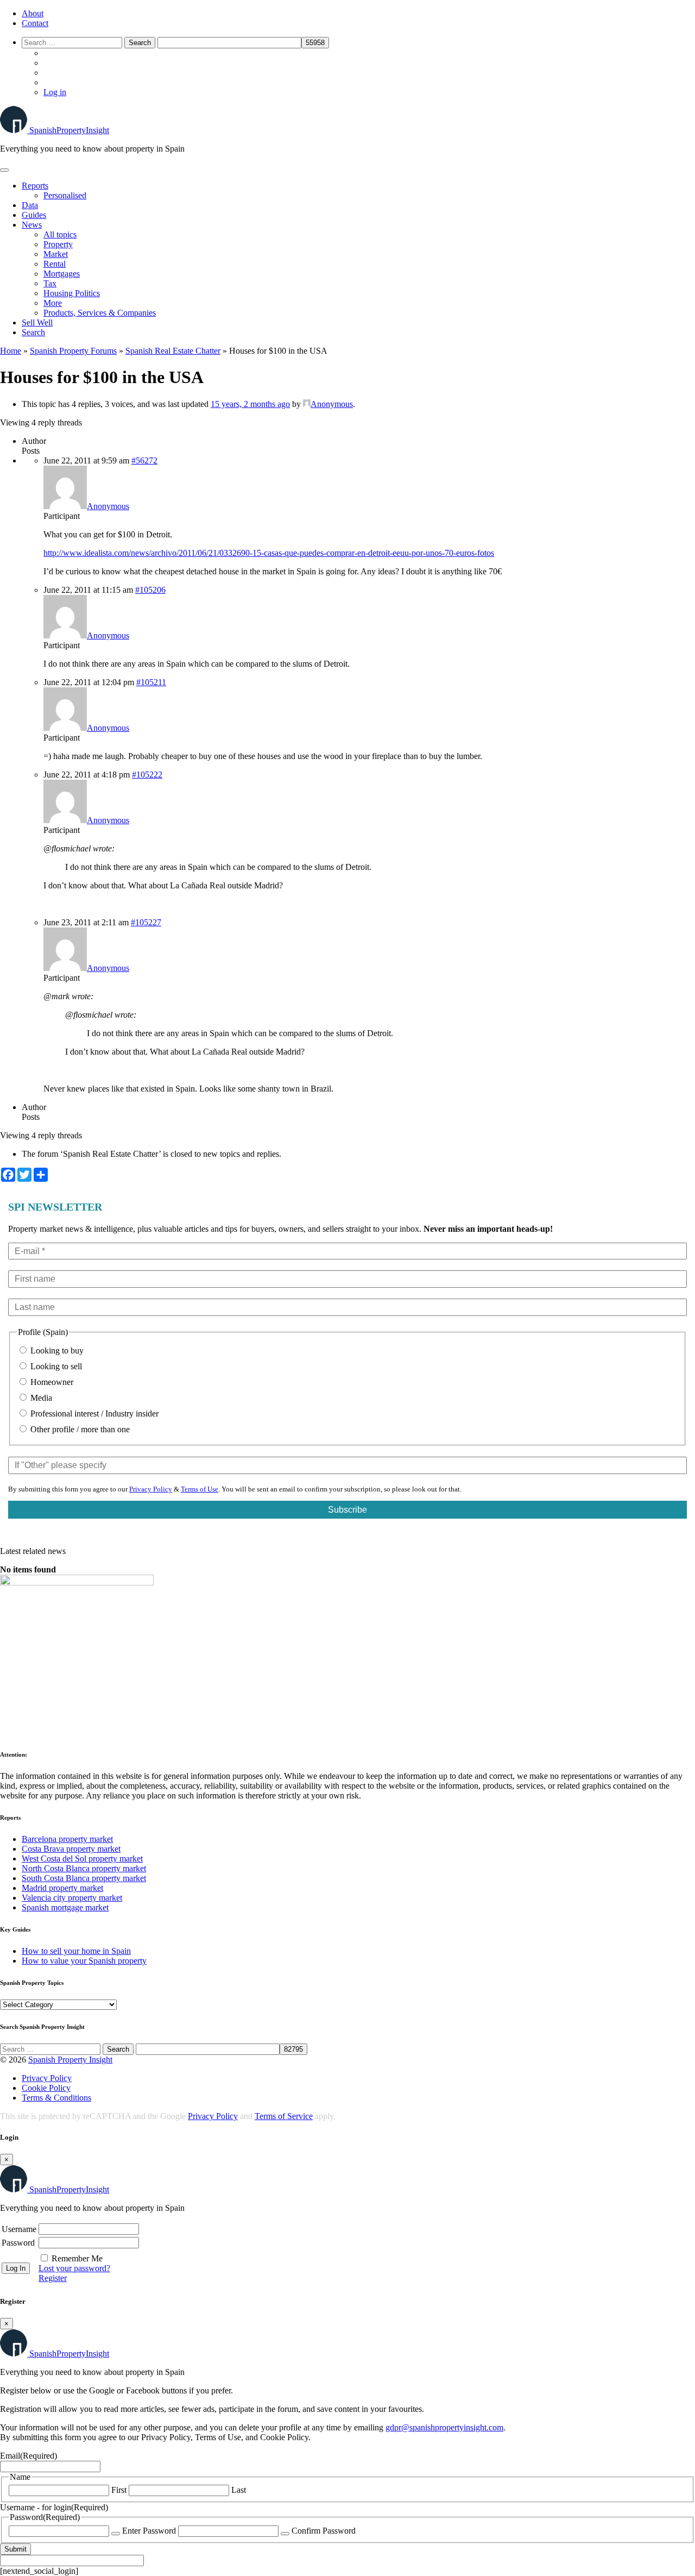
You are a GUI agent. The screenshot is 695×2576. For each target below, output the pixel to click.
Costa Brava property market (71, 1849)
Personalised (65, 195)
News (32, 225)
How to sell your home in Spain (76, 1951)
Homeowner (51, 1382)
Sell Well (37, 322)
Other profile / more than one (79, 1429)
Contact (35, 23)
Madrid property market (62, 1888)
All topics (60, 234)
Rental (55, 264)
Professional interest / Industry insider (93, 1414)
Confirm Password (324, 2531)
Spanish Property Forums (73, 351)
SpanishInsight (69, 130)
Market (56, 254)
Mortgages (62, 274)
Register (53, 2278)
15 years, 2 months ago (250, 404)
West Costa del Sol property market (82, 1859)
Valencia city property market (72, 1898)
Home (11, 351)
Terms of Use (200, 1489)
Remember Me (77, 2258)
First (119, 2490)
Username (19, 2229)
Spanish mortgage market (65, 1907)
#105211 (151, 682)
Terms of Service (284, 2116)
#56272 (144, 460)
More (53, 303)
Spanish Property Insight (70, 2060)
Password (18, 2243)
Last (239, 2490)
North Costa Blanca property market (84, 1868)
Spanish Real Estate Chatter (173, 351)
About (33, 13)
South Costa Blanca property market (84, 1878)
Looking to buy (56, 1350)
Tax (50, 283)
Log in (55, 92)
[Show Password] (116, 2534)
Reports (35, 186)
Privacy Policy (151, 1489)
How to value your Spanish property (84, 1961)
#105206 (150, 590)
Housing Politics (72, 293)
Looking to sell (55, 1366)
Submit (15, 2549)
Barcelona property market (67, 1839)
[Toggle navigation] (4, 170)
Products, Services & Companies (100, 313)
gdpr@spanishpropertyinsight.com (444, 2427)
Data (30, 205)
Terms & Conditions (56, 2098)
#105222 (147, 775)
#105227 (146, 922)
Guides (34, 215)
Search (33, 332)
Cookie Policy (46, 2088)
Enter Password (149, 2531)
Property (58, 244)
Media (40, 1398)
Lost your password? (74, 2268)
